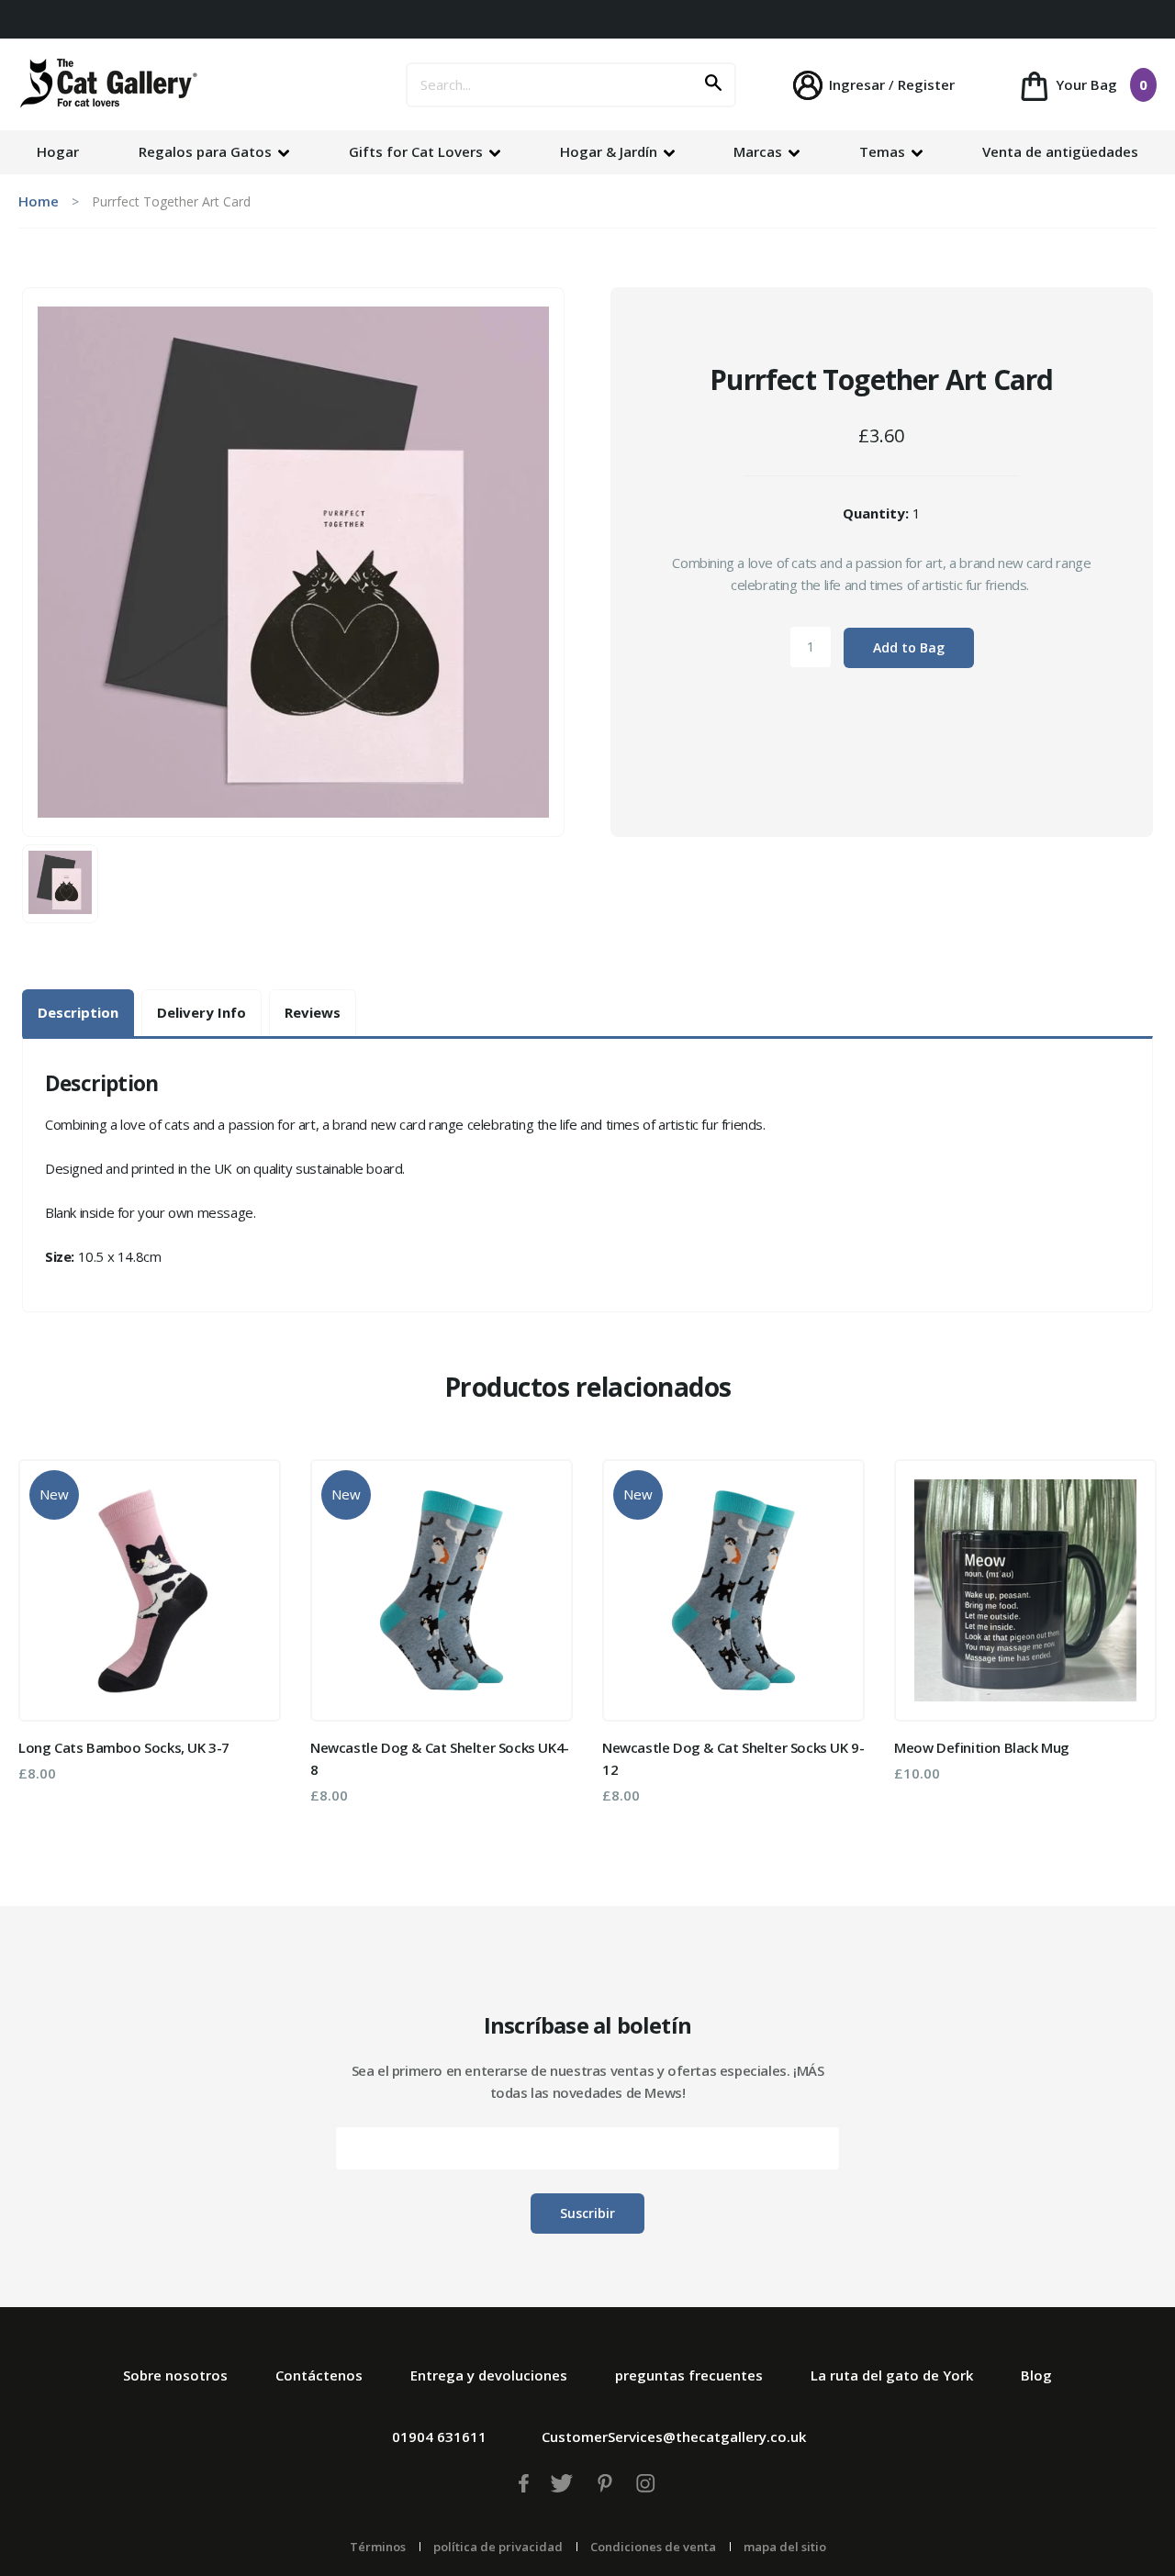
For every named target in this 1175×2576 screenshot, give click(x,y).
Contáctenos (319, 2375)
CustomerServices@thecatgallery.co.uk (674, 2437)
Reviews (313, 1012)
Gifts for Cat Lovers (418, 151)
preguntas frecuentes (689, 2375)
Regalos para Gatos (207, 151)
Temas (884, 151)
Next (1130, 1638)
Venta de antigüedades (1060, 151)
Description (78, 1012)
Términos (378, 2547)
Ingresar (857, 84)
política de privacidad (498, 2547)
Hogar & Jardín (610, 151)
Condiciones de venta (653, 2547)
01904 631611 (439, 2437)
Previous (45, 1638)
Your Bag (1100, 84)
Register (926, 84)
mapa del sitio (785, 2547)
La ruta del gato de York (892, 2375)
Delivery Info (201, 1012)
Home (39, 201)
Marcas (760, 151)
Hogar (58, 151)
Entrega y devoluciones (489, 2375)
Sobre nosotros (175, 2375)
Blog (1036, 2375)
